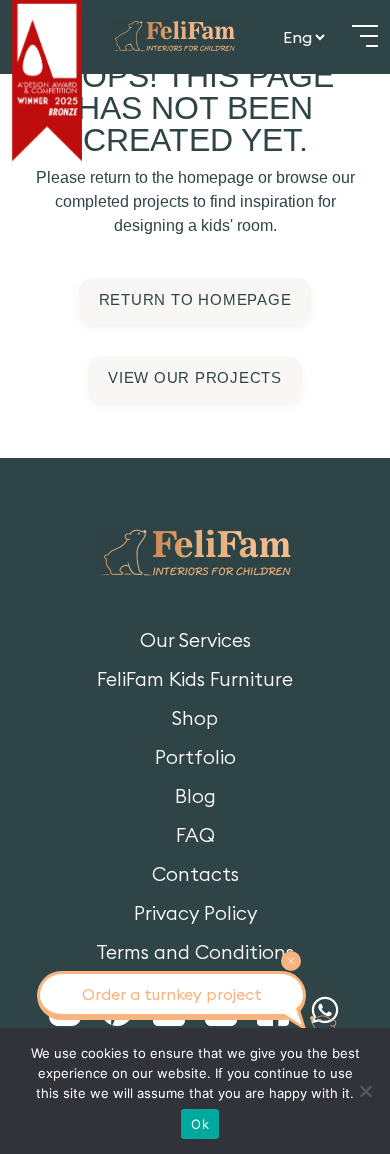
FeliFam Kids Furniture (195, 679)
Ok (200, 1124)
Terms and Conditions (195, 952)
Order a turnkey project (172, 994)
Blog (195, 796)
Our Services (195, 640)
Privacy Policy (195, 913)
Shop (195, 718)
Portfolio (195, 757)
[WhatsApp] (325, 1011)
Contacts (195, 874)
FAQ (195, 835)
